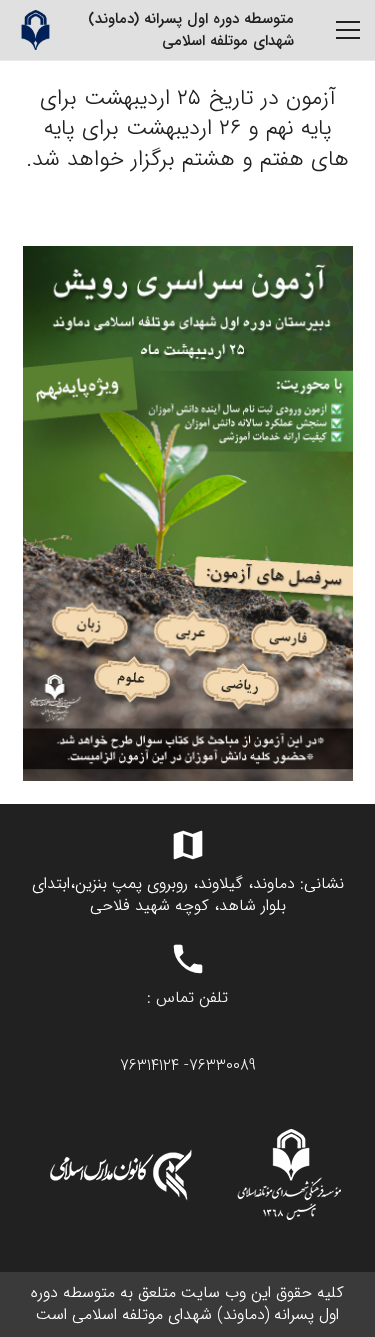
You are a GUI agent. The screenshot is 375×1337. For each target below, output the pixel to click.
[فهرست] (348, 30)
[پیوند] (35, 30)
